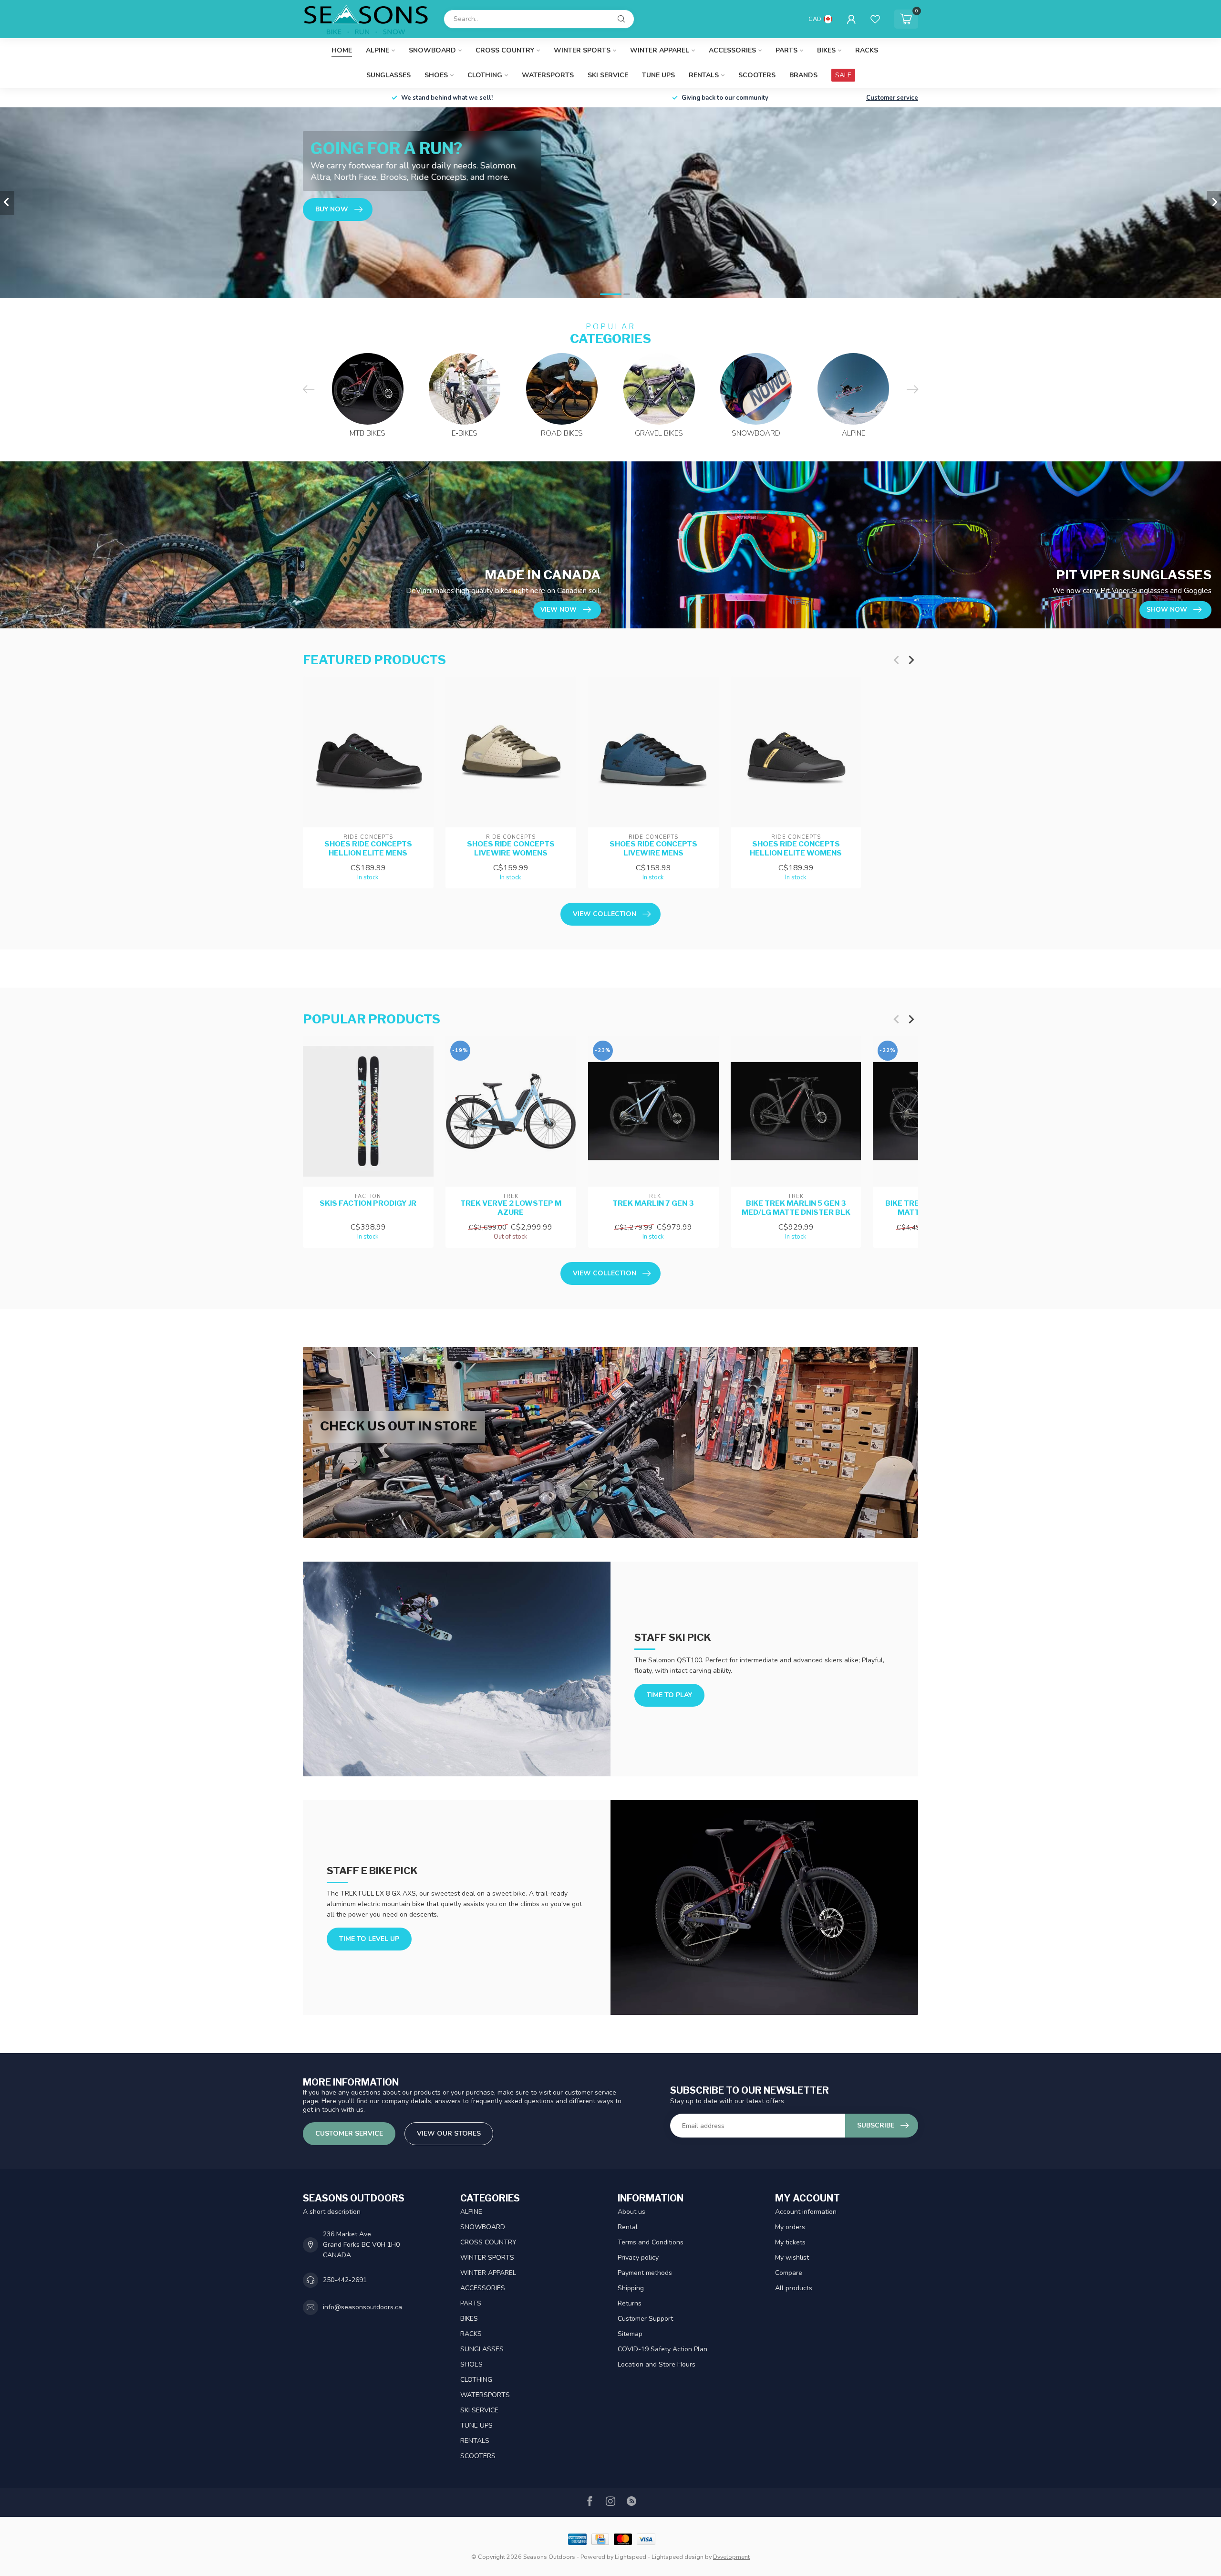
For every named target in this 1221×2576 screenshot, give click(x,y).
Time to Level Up (369, 1939)
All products (794, 2288)
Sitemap (630, 2334)
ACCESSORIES (732, 50)
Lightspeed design (678, 2557)
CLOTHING (485, 75)
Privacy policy (638, 2258)
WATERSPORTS (548, 75)
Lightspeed (631, 2557)
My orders (790, 2227)
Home (342, 50)
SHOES (436, 75)
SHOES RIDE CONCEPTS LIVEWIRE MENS (653, 848)
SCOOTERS (757, 75)
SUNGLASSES (388, 75)
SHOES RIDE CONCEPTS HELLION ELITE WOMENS (796, 848)
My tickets (790, 2242)
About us (631, 2212)
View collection (605, 914)
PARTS (786, 50)
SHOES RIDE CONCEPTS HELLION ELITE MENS (368, 848)
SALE (843, 75)
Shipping (631, 2288)
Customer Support (645, 2319)
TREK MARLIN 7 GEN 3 (653, 1204)
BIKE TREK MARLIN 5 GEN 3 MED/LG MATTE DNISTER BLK (796, 1208)
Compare (789, 2273)
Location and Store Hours (657, 2364)
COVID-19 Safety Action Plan (662, 2349)
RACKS (867, 50)
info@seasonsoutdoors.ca (362, 2307)
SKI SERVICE (608, 75)
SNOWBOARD (432, 50)
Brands (803, 75)
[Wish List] (875, 19)
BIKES (826, 50)
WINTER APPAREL (660, 50)
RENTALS (704, 75)
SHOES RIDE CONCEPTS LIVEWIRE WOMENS (511, 848)
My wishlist (792, 2258)
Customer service (892, 98)
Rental (628, 2227)
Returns (630, 2303)
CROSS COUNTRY (505, 50)
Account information (806, 2212)
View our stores (449, 2133)
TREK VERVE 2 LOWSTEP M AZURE (511, 1208)
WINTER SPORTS (582, 50)
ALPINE (378, 50)
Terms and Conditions (651, 2242)
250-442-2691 (345, 2280)
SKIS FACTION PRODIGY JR (368, 1204)
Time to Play (669, 1695)
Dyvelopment (731, 2557)
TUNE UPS (658, 75)
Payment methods (645, 2273)
